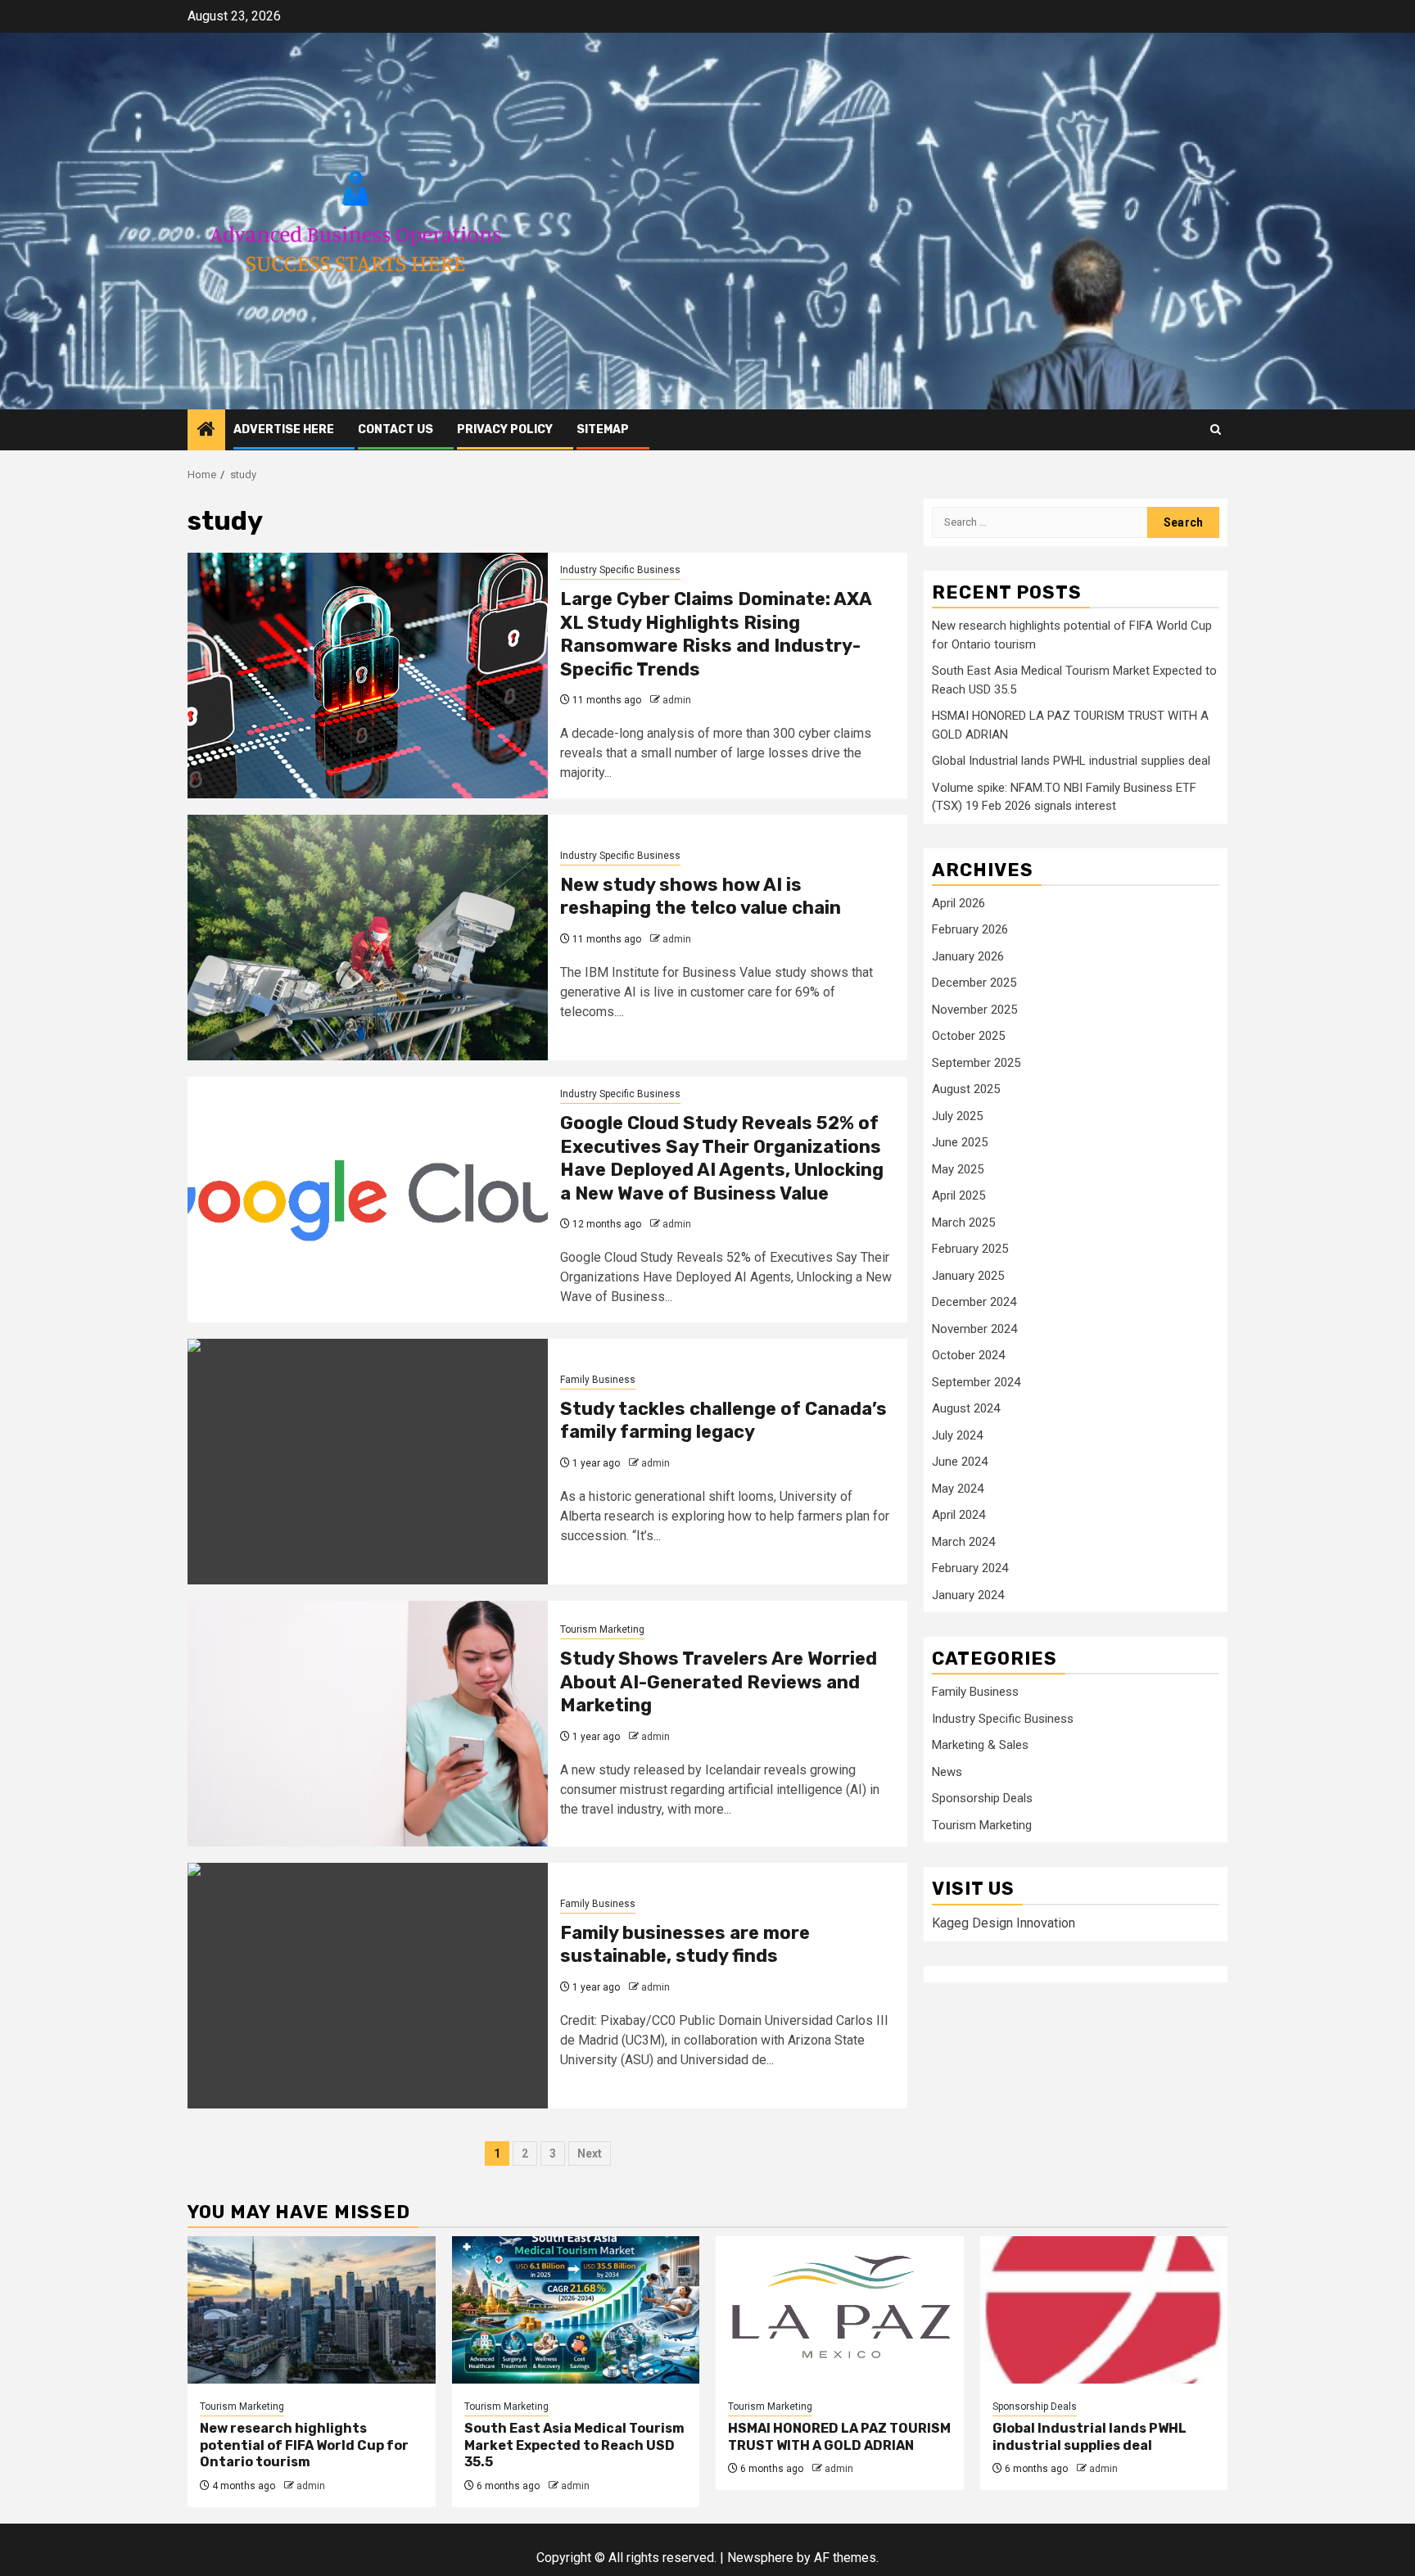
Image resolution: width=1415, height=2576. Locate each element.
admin (677, 700)
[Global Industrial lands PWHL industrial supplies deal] (1104, 2310)
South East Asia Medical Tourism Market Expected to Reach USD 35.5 (574, 2445)
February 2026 (970, 930)
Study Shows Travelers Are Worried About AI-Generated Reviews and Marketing (719, 1682)
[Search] (1216, 429)
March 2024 (963, 1542)
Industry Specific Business (620, 570)
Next (590, 2153)
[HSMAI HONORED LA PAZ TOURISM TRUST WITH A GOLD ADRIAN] (840, 2310)
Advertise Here (284, 429)
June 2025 (960, 1143)
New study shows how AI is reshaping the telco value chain (701, 897)
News (947, 1773)
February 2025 (970, 1250)
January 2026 (968, 956)
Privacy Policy (505, 429)
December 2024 (974, 1303)
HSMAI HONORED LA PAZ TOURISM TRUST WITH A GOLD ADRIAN (839, 2437)
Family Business (598, 1380)
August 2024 (966, 1409)
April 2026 (958, 903)
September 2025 (976, 1063)
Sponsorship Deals (982, 1799)
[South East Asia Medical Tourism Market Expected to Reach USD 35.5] (576, 2310)
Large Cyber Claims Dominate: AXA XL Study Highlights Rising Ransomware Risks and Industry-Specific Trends (716, 634)
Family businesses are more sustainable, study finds (685, 1945)
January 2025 (968, 1276)
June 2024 (960, 1462)
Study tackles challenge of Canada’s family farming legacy (723, 1421)
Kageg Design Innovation (1004, 1923)
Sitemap (603, 429)
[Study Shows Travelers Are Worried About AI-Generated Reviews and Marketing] (368, 1724)
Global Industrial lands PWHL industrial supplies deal (1071, 762)
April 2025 (958, 1196)
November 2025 (974, 1010)
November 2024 (974, 1329)
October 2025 (968, 1037)
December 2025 (974, 983)
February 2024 (970, 1569)
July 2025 (957, 1116)
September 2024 (976, 1382)
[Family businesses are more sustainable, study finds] (368, 1986)
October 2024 (968, 1356)
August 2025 (966, 1090)
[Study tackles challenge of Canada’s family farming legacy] (368, 1462)
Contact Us (396, 429)
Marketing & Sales (980, 1746)
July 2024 (957, 1435)
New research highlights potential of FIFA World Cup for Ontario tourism (304, 2445)
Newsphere (760, 2558)
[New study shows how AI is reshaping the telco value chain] (368, 938)
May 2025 (958, 1169)
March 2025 (963, 1222)
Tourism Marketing (602, 1629)
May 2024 (958, 1489)
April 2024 (958, 1516)
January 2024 (968, 1595)
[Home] (206, 431)
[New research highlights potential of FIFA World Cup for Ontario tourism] (312, 2310)
